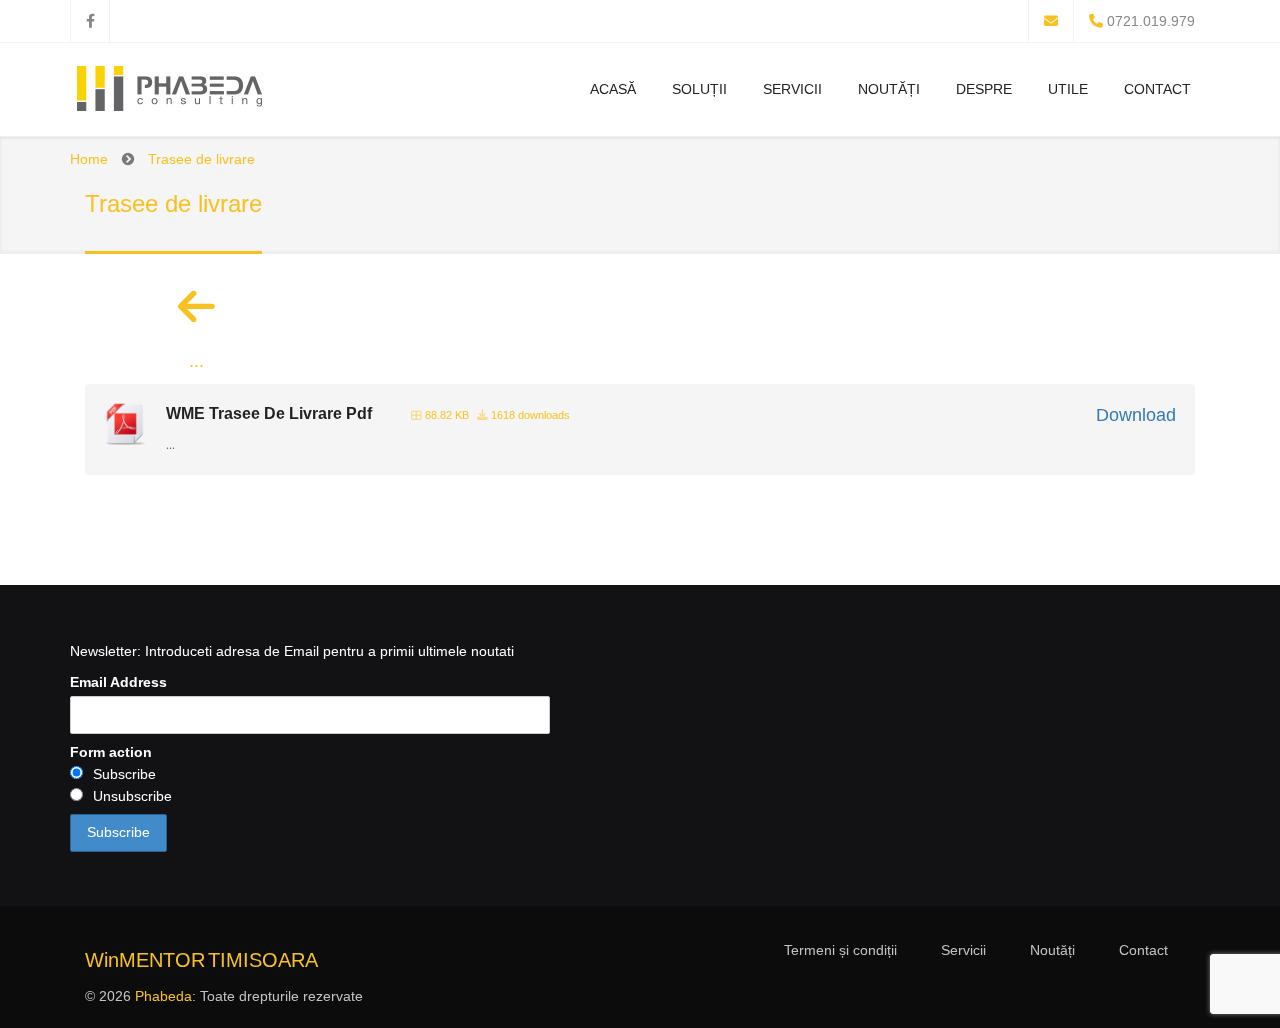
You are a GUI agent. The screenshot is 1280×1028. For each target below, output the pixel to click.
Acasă (613, 89)
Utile (1068, 89)
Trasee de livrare (201, 159)
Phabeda (163, 996)
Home (89, 159)
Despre (984, 89)
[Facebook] (90, 21)
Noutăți (889, 89)
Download (1136, 415)
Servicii (792, 89)
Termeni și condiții (840, 950)
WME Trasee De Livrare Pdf (269, 413)
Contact (1157, 89)
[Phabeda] (169, 92)
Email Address (118, 682)
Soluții (699, 89)
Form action (111, 752)
